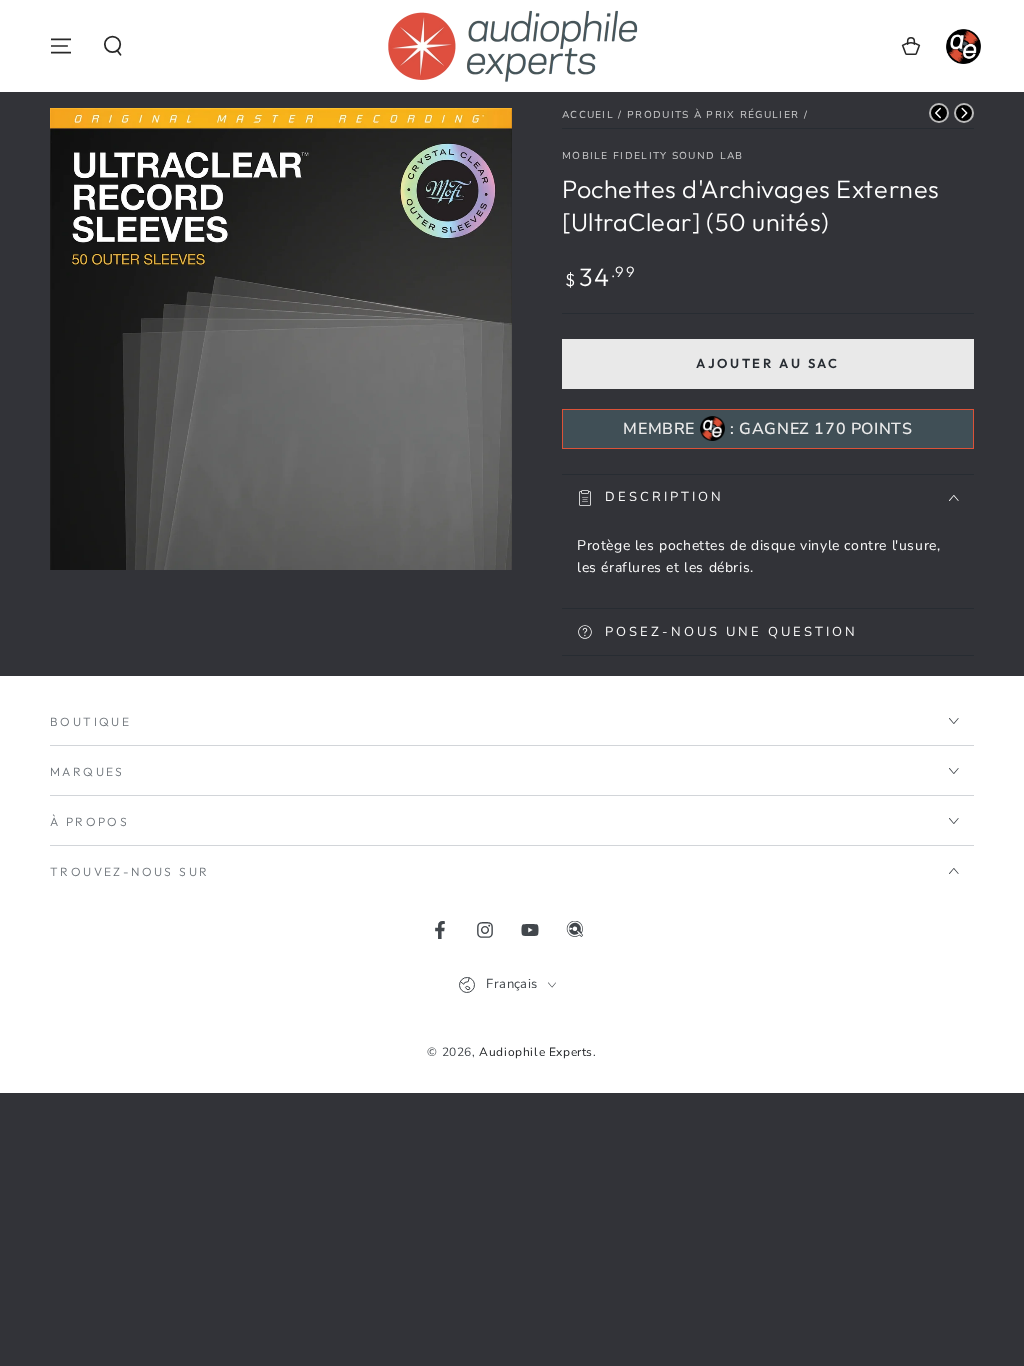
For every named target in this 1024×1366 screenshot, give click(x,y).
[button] (113, 46)
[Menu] (61, 46)
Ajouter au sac (767, 363)
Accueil (588, 115)
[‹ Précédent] (939, 113)
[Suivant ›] (964, 113)
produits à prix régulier (713, 115)
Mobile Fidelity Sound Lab (653, 156)
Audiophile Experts (536, 1052)
